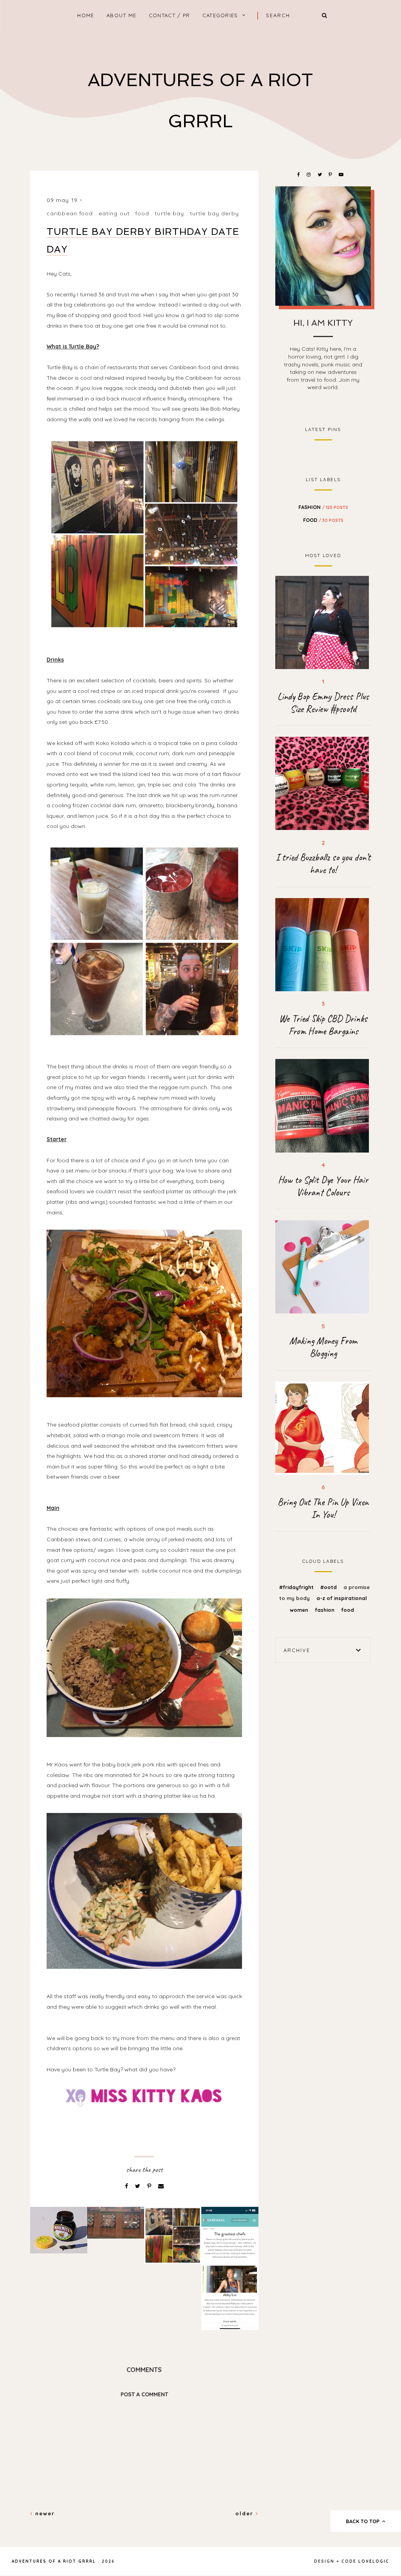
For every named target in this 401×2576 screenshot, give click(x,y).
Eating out (114, 213)
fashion (323, 507)
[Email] (161, 2186)
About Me (121, 15)
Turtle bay (169, 213)
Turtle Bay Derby (214, 213)
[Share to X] (138, 2186)
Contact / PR (170, 15)
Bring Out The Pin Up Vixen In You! (323, 1508)
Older (246, 2513)
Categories (220, 15)
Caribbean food (70, 213)
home (86, 15)
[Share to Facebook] (127, 2186)
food (142, 213)
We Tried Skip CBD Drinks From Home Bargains (323, 1025)
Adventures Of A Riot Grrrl (54, 2561)
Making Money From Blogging (323, 1347)
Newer (44, 2513)
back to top (363, 2521)
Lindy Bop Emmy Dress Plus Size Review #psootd (323, 703)
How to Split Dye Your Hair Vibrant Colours (323, 1186)
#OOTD (329, 1587)
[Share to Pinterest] (150, 2186)
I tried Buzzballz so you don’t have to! (323, 864)
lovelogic (374, 2561)
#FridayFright (297, 1587)
